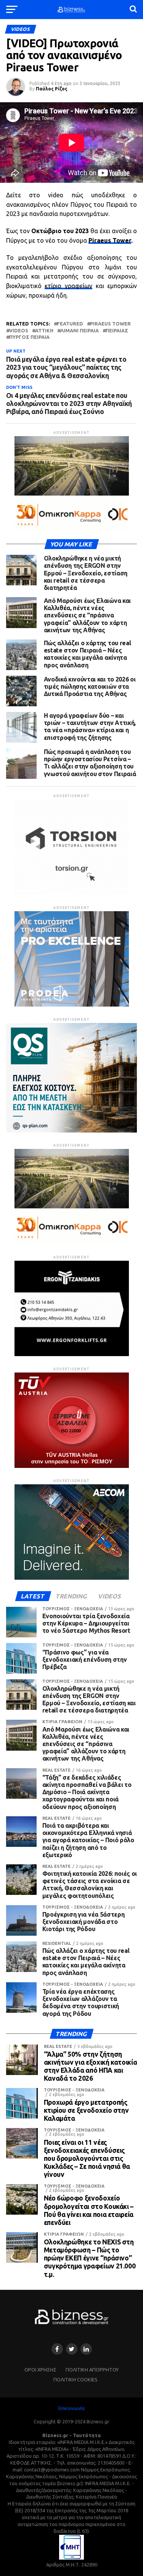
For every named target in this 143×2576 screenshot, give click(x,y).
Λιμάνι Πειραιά (80, 331)
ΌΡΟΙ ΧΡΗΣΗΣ (40, 2370)
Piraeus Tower (110, 240)
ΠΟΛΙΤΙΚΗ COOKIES (76, 2379)
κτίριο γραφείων (68, 286)
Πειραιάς (117, 331)
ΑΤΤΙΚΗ (44, 331)
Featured (70, 324)
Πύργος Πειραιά (29, 337)
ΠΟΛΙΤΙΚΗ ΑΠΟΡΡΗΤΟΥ (92, 2370)
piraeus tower (110, 324)
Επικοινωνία (71, 2408)
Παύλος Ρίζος (52, 89)
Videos (19, 331)
